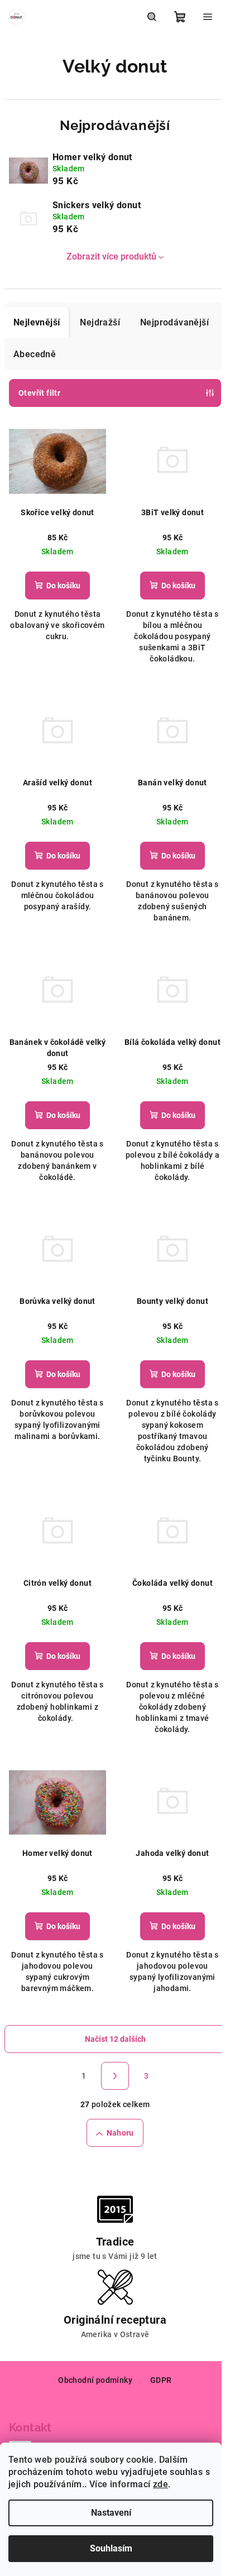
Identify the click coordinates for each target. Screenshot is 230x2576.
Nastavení (111, 2513)
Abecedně (35, 354)
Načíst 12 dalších (115, 2039)
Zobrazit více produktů (111, 256)
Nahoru (120, 2133)
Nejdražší (100, 322)
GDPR (161, 2380)
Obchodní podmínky (95, 2380)
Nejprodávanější (174, 322)
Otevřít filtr (39, 393)
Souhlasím (111, 2548)
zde (160, 2484)
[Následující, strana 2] (115, 2076)
